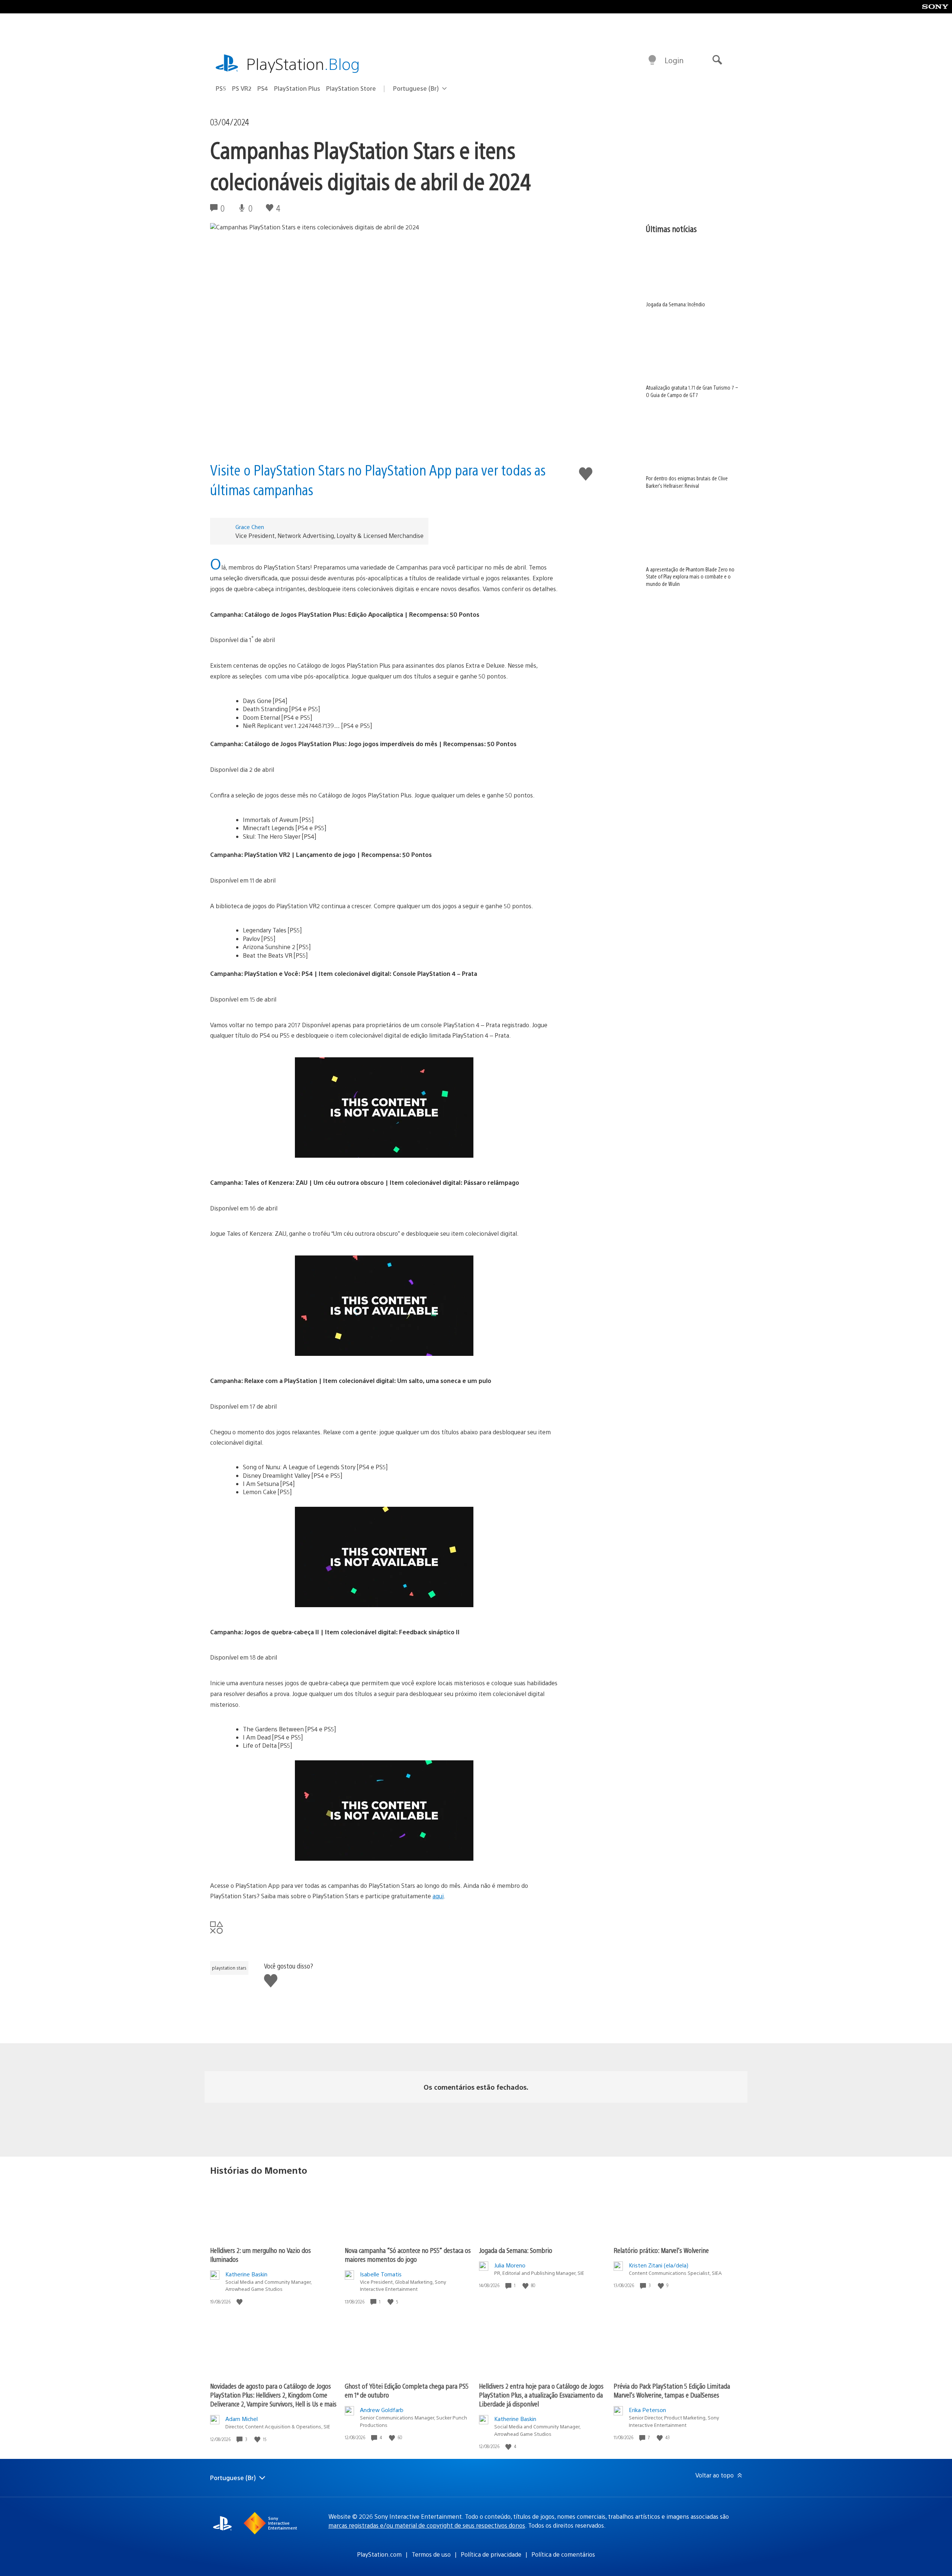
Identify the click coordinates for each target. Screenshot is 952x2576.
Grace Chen (250, 527)
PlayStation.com (379, 2554)
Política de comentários (563, 2554)
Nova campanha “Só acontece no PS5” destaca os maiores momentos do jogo (408, 2255)
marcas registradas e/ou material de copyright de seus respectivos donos (427, 2525)
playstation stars (229, 1968)
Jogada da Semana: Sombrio (516, 2250)
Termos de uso (431, 2554)
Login (674, 60)
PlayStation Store (351, 88)
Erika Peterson (647, 2410)
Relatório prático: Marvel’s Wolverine (661, 2250)
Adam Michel (242, 2419)
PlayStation (303, 63)
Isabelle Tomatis (381, 2274)
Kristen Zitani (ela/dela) (659, 2265)
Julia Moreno (510, 2265)
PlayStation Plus (297, 88)
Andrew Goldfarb (382, 2410)
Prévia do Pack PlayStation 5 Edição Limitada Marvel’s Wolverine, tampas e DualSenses (672, 2390)
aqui (438, 1896)
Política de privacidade (491, 2554)
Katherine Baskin (246, 2274)
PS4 (263, 88)
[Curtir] (240, 2302)
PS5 (221, 88)
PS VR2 (242, 88)
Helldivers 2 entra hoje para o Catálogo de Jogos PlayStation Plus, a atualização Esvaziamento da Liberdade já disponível (541, 2395)
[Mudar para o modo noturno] (652, 60)
